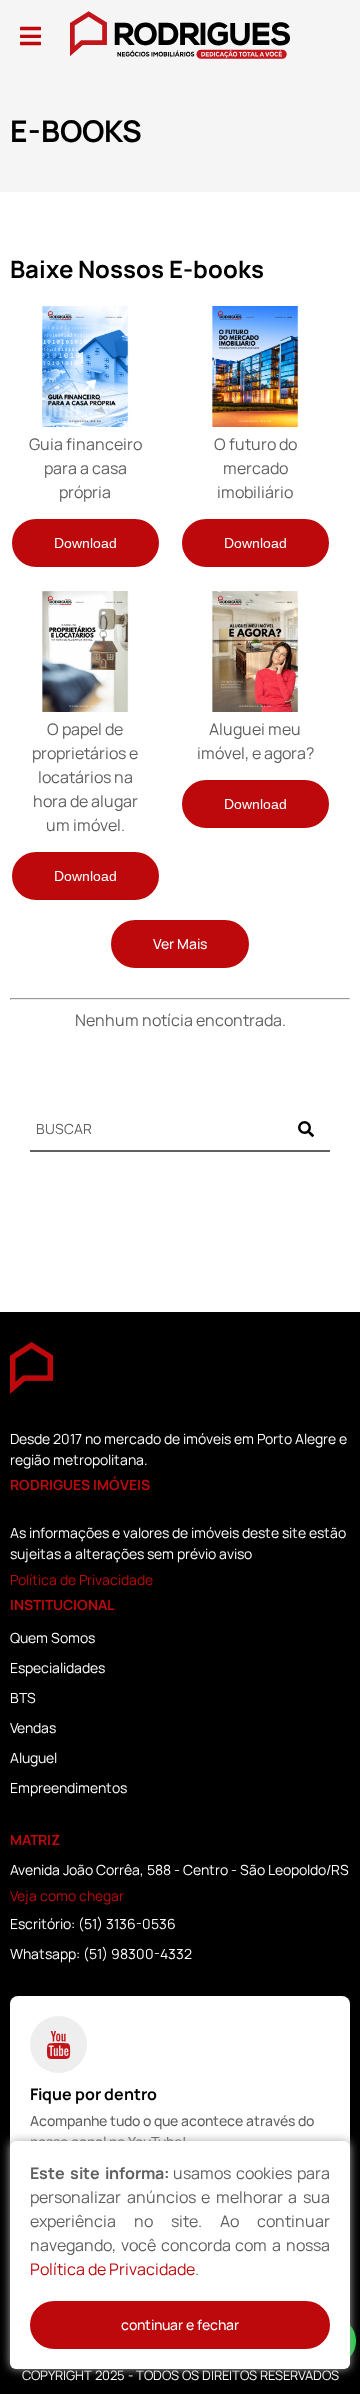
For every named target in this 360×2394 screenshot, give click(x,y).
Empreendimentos (68, 1787)
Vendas (33, 1727)
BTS (23, 1697)
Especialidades (57, 1667)
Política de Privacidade (81, 1579)
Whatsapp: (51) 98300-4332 (101, 1953)
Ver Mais (180, 943)
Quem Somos (52, 1637)
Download (85, 543)
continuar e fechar (180, 2324)
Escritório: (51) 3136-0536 (93, 1923)
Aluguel (33, 1757)
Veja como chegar (67, 1895)
